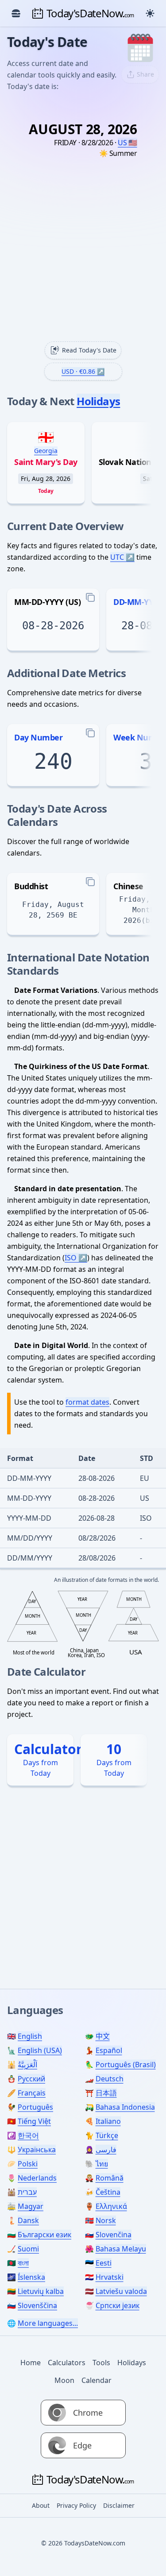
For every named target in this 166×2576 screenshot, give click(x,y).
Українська (37, 2150)
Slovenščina (37, 2305)
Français (32, 2093)
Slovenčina (114, 2235)
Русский (31, 2079)
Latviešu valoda (121, 2291)
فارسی (106, 2150)
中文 (103, 2036)
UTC (117, 557)
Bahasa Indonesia (125, 2107)
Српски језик (118, 2305)
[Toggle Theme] (150, 13)
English (30, 2036)
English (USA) (40, 2050)
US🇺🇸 (127, 143)
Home (31, 2363)
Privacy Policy (76, 2505)
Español (109, 2050)
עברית (27, 2192)
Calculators (67, 2363)
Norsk (106, 2220)
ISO (71, 1258)
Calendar (97, 2380)
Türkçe (107, 2135)
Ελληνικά (111, 2206)
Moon (64, 2380)
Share (145, 74)
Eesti (104, 2263)
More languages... (48, 2323)
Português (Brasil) (126, 2065)
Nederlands (37, 2178)
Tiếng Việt (34, 2121)
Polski (28, 2164)
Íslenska (31, 2277)
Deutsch (110, 2079)
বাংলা (23, 2263)
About (41, 2505)
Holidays (98, 401)
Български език (44, 2235)
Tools (101, 2363)
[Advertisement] (83, 254)
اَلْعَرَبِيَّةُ (27, 2065)
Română (110, 2178)
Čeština (108, 2192)
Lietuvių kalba (41, 2291)
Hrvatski (110, 2277)
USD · (78, 371)
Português (35, 2107)
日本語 (106, 2093)
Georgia (46, 451)
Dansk (28, 2220)
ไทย (102, 2164)
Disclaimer (119, 2505)
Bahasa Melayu (121, 2249)
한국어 (28, 2135)
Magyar (31, 2206)
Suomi (28, 2249)
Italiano (108, 2121)
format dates (87, 1402)
